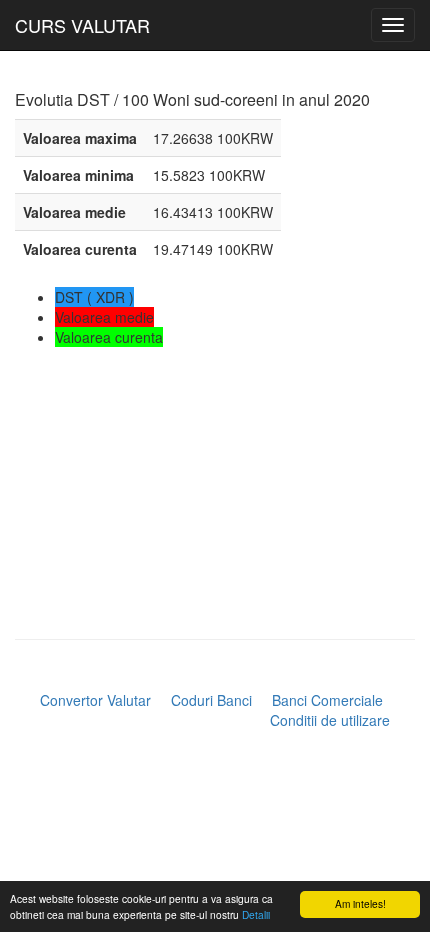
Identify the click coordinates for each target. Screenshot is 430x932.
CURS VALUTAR (82, 25)
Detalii (256, 914)
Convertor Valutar (95, 700)
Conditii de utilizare (330, 720)
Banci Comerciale (327, 700)
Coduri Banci (211, 700)
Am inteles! (360, 903)
